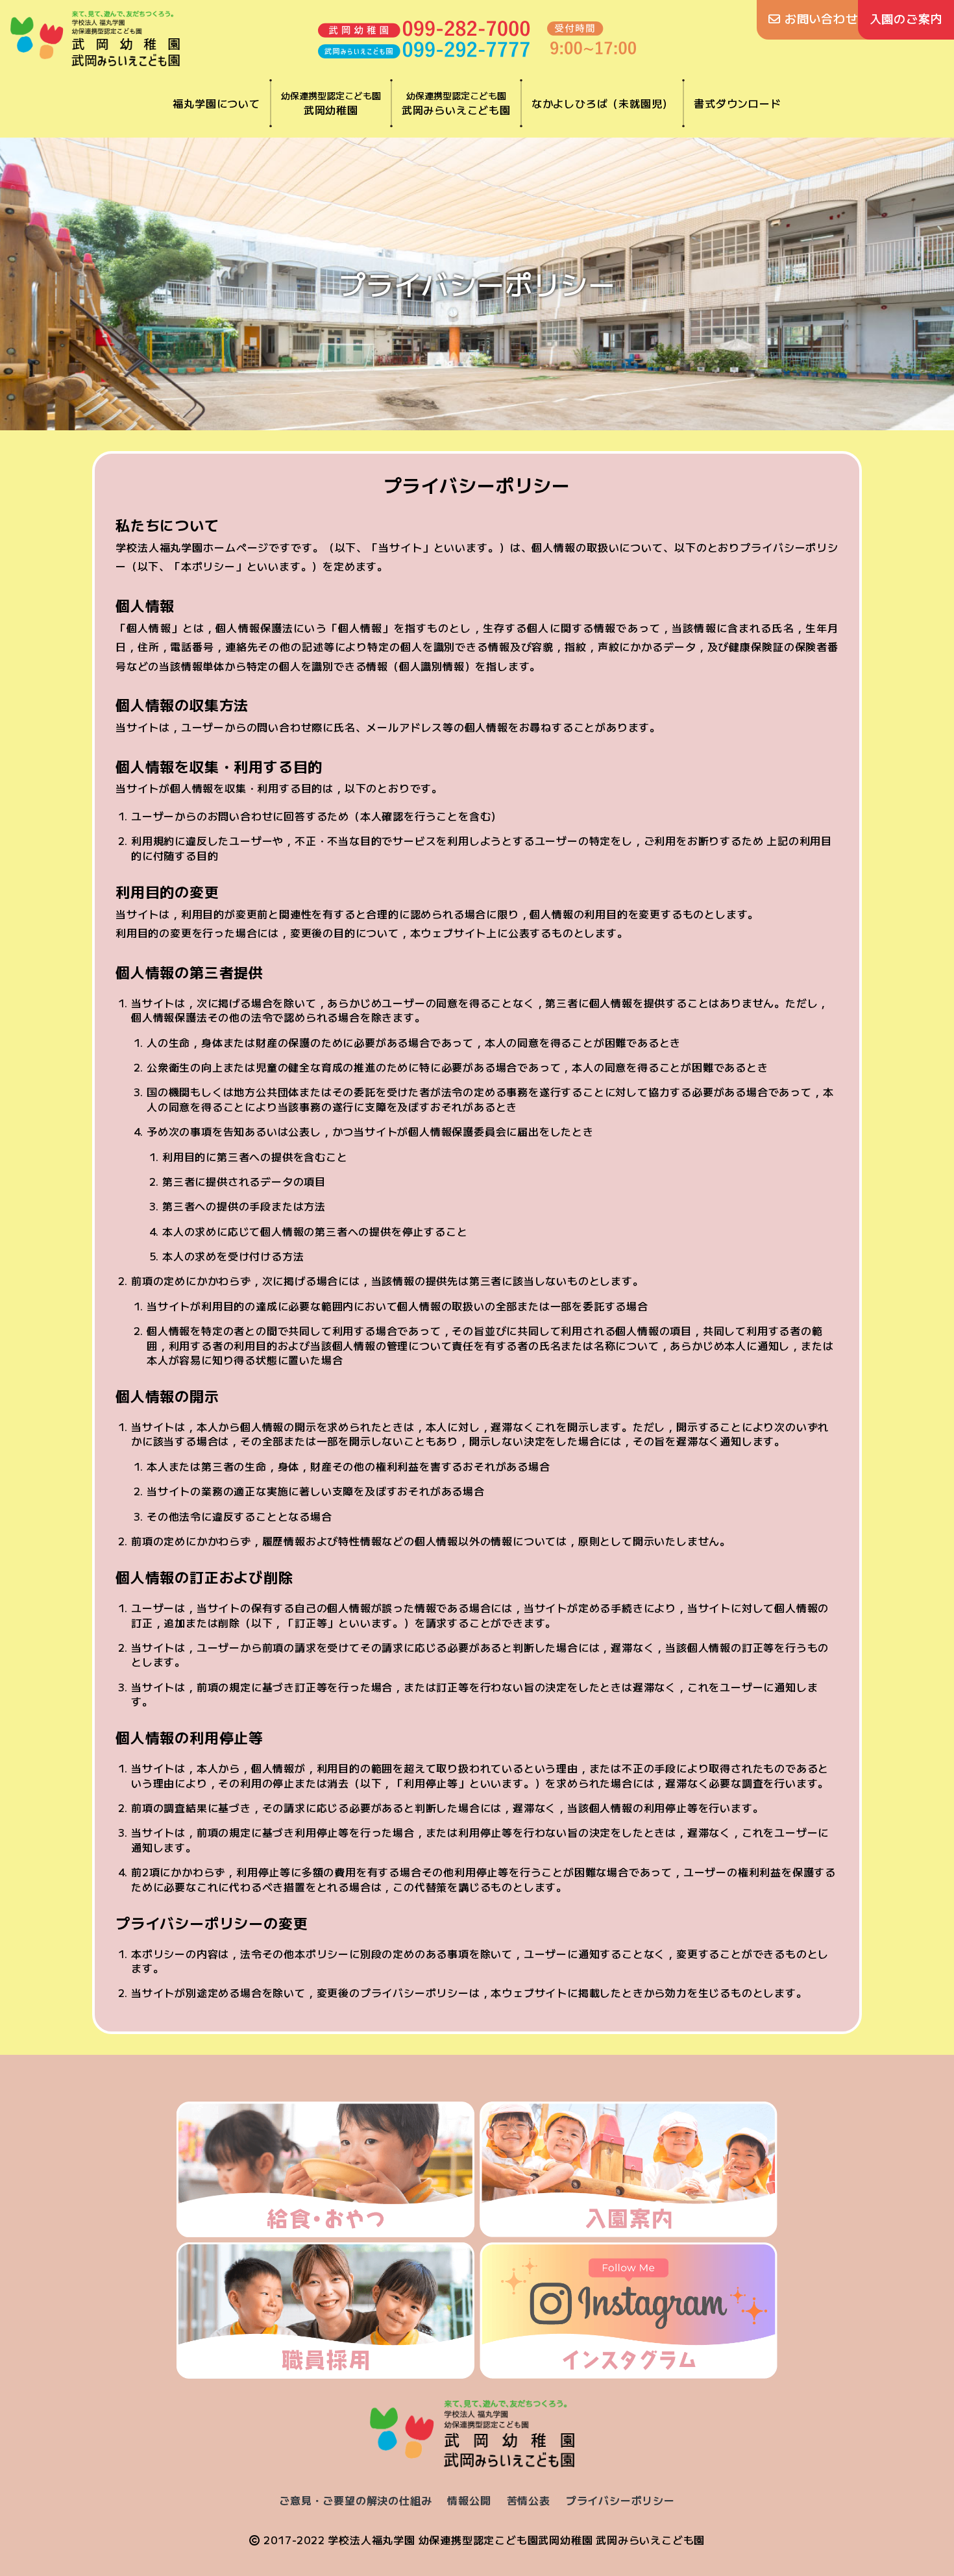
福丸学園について (216, 103)
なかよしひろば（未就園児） (602, 103)
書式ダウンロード (737, 103)
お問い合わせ (819, 18)
